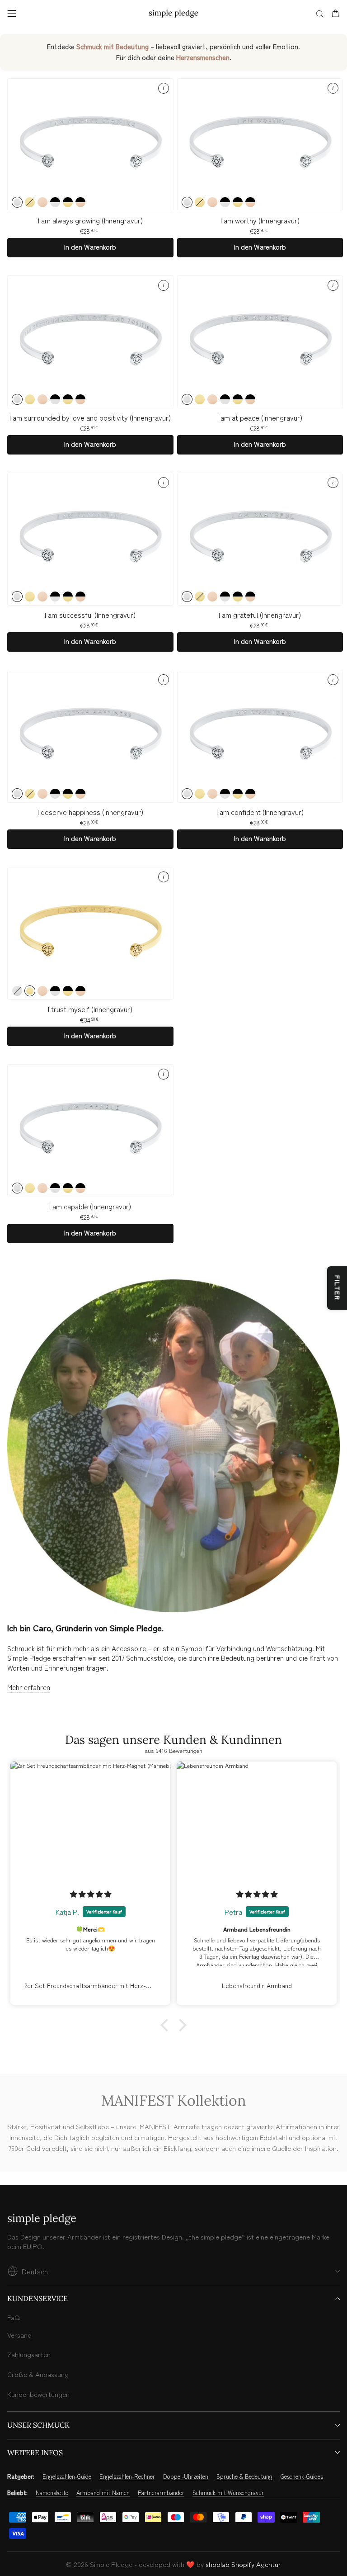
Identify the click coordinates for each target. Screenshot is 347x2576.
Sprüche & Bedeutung (244, 2477)
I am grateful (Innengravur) (260, 615)
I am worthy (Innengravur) (260, 220)
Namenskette (52, 2493)
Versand (19, 2335)
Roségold (42, 202)
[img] (91, 1894)
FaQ (14, 2317)
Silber (17, 202)
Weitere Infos (35, 2453)
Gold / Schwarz (68, 202)
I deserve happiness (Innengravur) (90, 812)
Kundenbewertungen (38, 2394)
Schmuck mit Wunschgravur (228, 2493)
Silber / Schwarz (55, 202)
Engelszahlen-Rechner (127, 2477)
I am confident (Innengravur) (260, 812)
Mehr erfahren (29, 1687)
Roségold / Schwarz (80, 202)
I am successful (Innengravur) (90, 615)
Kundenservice (38, 2298)
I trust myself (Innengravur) (90, 1009)
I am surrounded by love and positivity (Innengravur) (90, 418)
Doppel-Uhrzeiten (186, 2477)
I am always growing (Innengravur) (90, 220)
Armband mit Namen (103, 2493)
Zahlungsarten (29, 2354)
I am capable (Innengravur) (90, 1206)
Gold (30, 202)
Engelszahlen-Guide (67, 2477)
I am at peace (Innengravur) (260, 418)
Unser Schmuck (38, 2425)
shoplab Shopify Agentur (243, 2564)
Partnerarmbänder (161, 2493)
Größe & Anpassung (38, 2374)
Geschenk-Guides (302, 2477)
